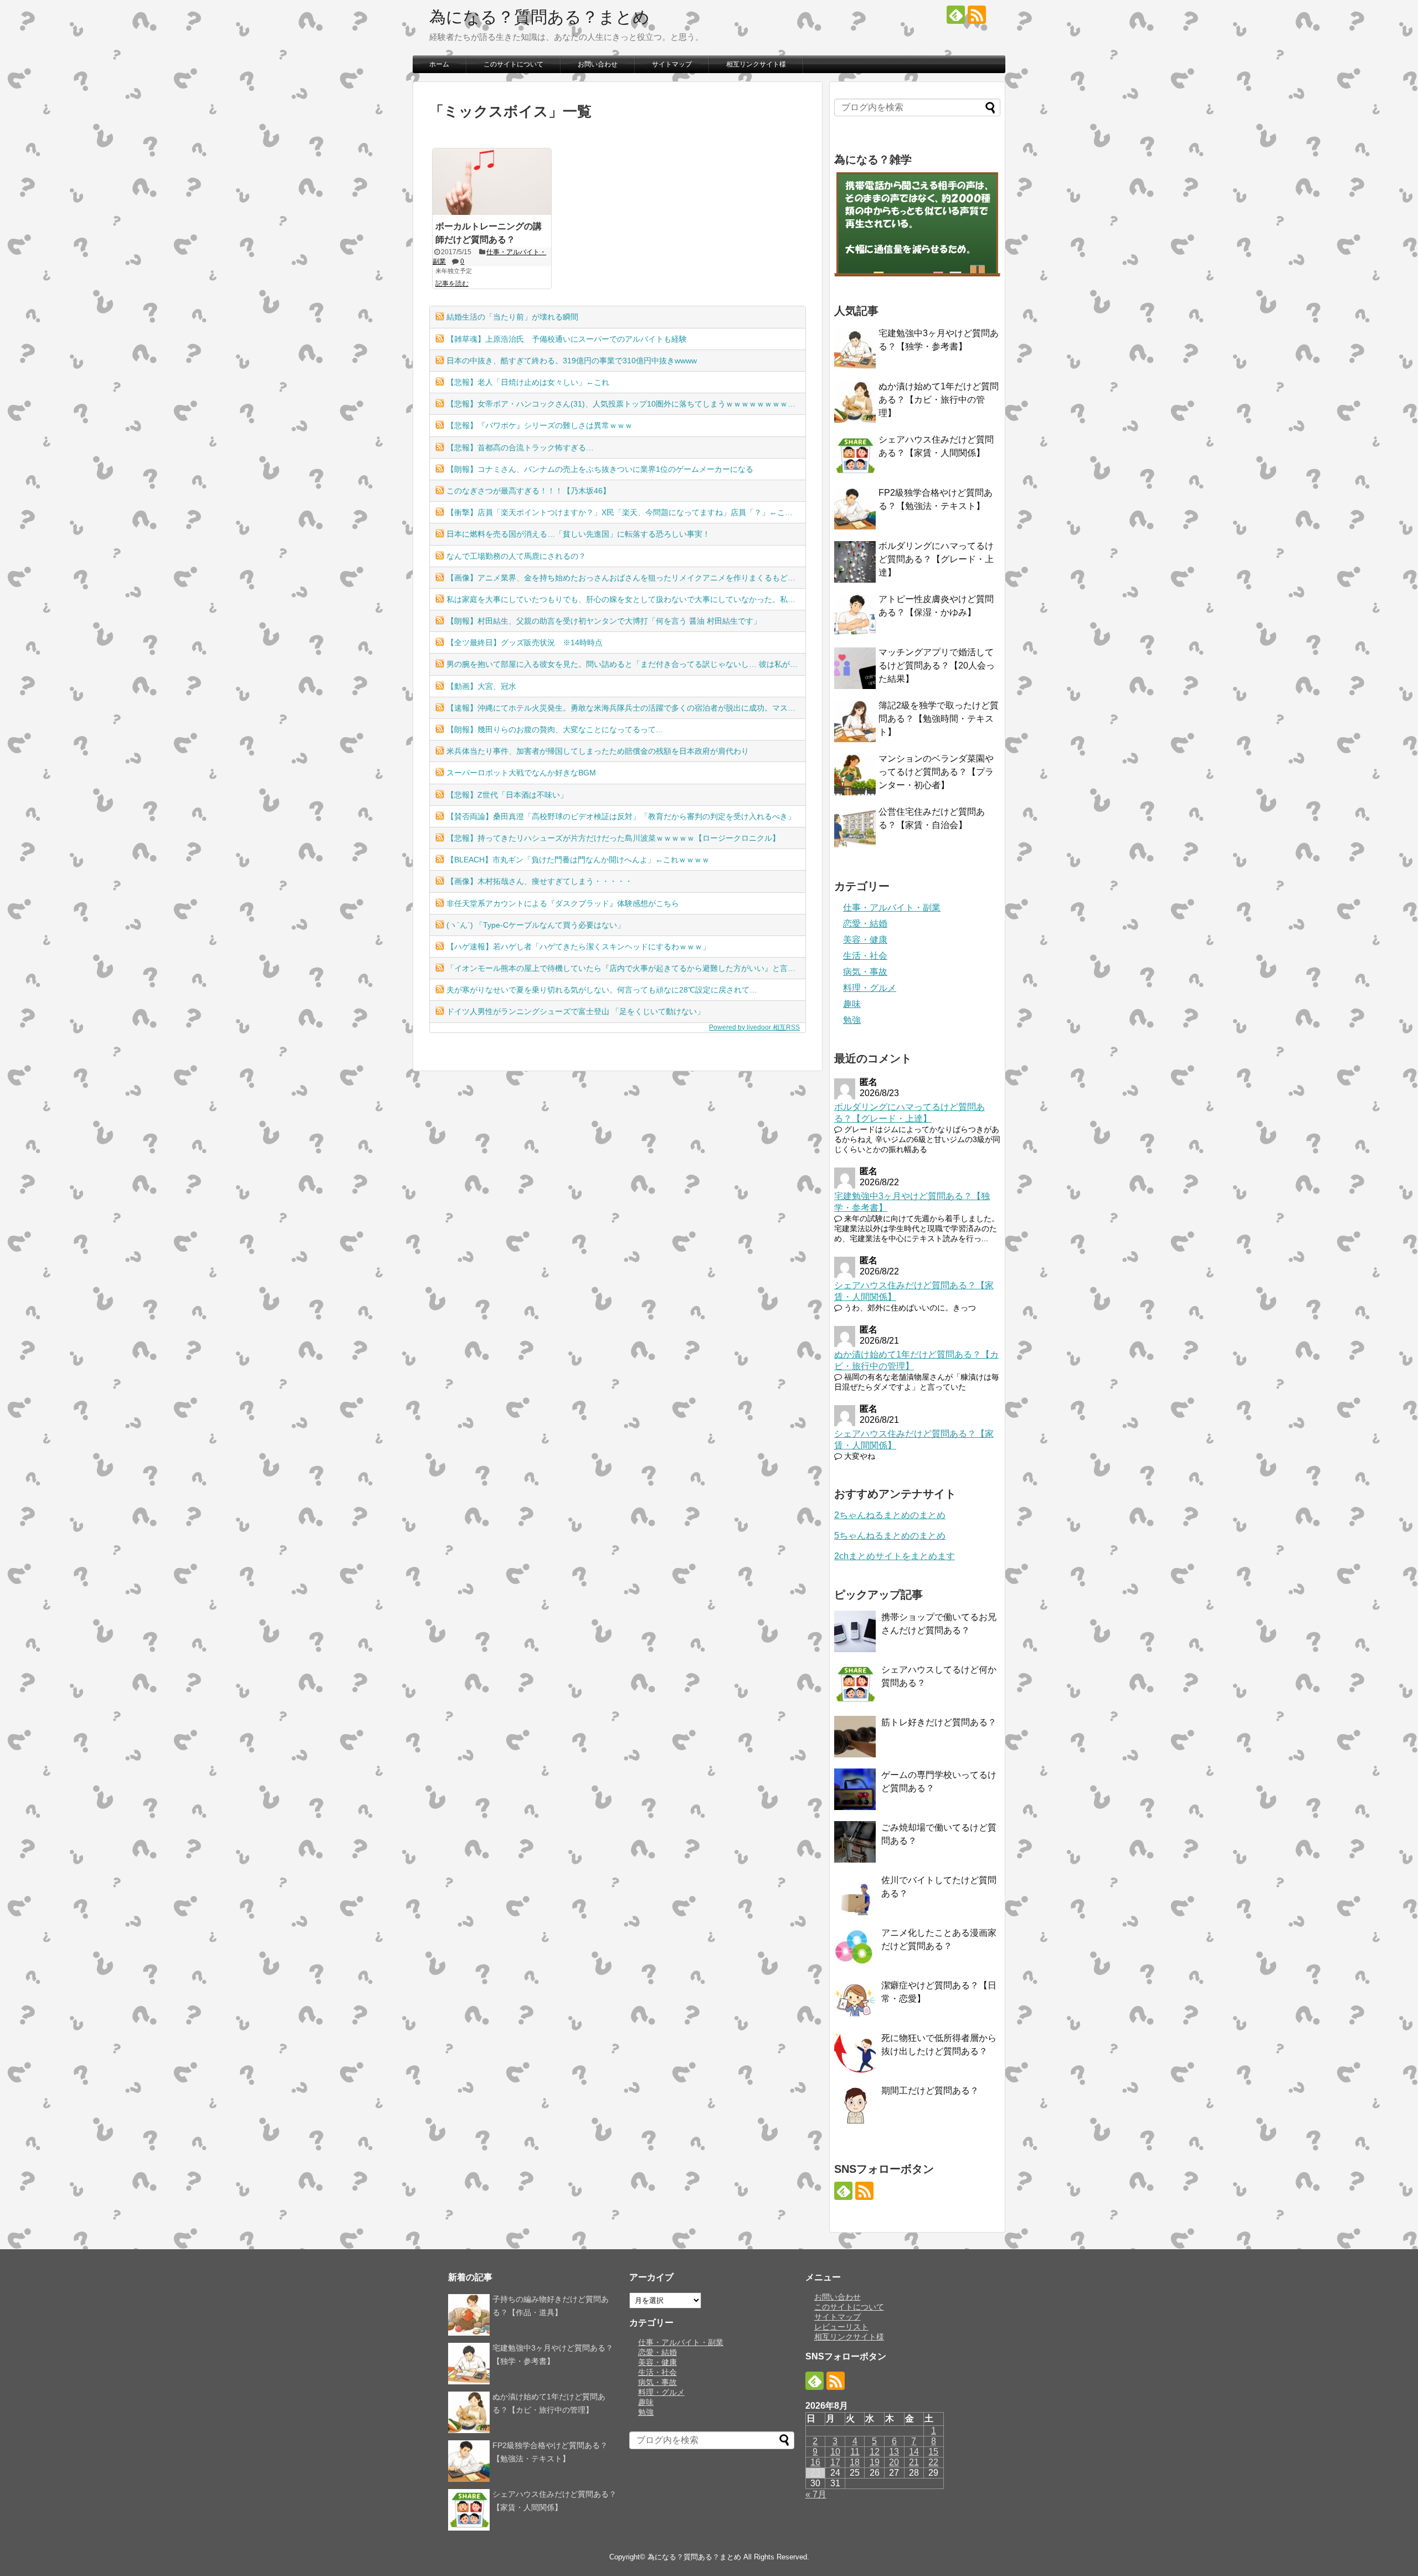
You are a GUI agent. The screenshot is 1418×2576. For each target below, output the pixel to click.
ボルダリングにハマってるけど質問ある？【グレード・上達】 (936, 559)
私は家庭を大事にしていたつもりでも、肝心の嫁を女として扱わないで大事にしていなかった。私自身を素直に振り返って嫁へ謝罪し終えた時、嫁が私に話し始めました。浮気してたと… (626, 599)
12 (875, 2452)
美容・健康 (865, 940)
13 (894, 2452)
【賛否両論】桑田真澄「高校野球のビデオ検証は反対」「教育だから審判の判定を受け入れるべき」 (621, 816)
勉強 (852, 1020)
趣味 (852, 1004)
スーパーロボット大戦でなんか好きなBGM (521, 773)
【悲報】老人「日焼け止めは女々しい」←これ (528, 382)
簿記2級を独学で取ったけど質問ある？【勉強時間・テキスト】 (939, 719)
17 (835, 2462)
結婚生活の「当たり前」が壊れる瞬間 (512, 317)
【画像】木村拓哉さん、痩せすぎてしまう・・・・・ (540, 881)
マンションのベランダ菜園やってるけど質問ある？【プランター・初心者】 (936, 772)
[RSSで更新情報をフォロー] (977, 15)
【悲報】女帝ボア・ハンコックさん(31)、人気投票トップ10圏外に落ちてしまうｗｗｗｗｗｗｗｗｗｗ (625, 404)
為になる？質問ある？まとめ (540, 17)
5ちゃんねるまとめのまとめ (890, 1536)
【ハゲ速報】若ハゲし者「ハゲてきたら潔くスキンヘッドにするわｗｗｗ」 (578, 947)
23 (815, 2473)
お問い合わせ (598, 64)
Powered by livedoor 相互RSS (754, 1027)
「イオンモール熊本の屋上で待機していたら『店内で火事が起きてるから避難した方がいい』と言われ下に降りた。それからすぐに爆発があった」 (626, 968)
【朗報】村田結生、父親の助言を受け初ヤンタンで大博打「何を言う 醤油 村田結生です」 (604, 621)
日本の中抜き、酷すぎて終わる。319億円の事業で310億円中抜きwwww (572, 361)
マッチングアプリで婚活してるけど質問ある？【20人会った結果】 (937, 665)
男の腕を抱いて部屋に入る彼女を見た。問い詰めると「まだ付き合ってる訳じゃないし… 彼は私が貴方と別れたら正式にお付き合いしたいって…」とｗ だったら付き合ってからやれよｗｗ (626, 664)
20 (894, 2462)
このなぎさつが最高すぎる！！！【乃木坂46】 (528, 491)
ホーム (439, 64)
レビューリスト (841, 2327)
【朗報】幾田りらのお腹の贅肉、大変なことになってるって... (554, 729)
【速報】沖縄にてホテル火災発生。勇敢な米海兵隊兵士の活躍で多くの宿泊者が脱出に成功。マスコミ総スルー (626, 708)
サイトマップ (672, 64)
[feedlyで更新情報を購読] (956, 15)
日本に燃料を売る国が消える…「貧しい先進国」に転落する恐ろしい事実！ (578, 534)
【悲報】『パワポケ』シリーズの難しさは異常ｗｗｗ (540, 425)
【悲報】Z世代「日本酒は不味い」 (507, 795)
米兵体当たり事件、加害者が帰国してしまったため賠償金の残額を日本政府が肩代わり (598, 751)
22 (933, 2462)
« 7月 (816, 2494)
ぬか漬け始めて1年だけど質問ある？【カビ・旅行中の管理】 (939, 400)
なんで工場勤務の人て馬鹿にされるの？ (516, 556)
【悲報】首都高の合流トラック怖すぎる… (520, 448)
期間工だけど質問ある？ (930, 2091)
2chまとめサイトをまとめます (895, 1556)
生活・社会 (865, 956)
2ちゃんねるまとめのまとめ (890, 1515)
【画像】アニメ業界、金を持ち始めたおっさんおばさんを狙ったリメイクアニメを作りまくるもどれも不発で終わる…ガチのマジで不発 (626, 578)
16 (815, 2462)
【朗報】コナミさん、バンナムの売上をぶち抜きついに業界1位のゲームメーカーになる (600, 469)
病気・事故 (865, 972)
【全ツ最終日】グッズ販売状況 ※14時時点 (525, 642)
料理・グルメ (870, 988)
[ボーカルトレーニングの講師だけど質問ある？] (492, 182)
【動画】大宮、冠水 (481, 686)
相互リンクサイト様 (756, 64)
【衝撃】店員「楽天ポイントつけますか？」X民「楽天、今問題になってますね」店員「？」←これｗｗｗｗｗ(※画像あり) (626, 512)
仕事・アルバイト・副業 (892, 907)
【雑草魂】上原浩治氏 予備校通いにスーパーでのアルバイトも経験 (567, 339)
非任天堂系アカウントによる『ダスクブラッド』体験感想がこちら (563, 903)
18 (855, 2462)
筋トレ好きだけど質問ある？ (939, 1722)
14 (914, 2452)
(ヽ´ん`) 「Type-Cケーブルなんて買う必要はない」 (536, 925)
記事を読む (452, 284)
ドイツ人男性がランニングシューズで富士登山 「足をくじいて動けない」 (576, 1011)
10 (835, 2452)
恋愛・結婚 (865, 924)
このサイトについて (513, 64)
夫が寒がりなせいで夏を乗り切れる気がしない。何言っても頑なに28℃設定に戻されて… (602, 990)
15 (933, 2452)
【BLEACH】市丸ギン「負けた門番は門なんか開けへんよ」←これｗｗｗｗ (578, 860)
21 (914, 2462)
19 (875, 2462)
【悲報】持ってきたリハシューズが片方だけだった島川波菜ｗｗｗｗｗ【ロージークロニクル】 (613, 838)
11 (855, 2452)
